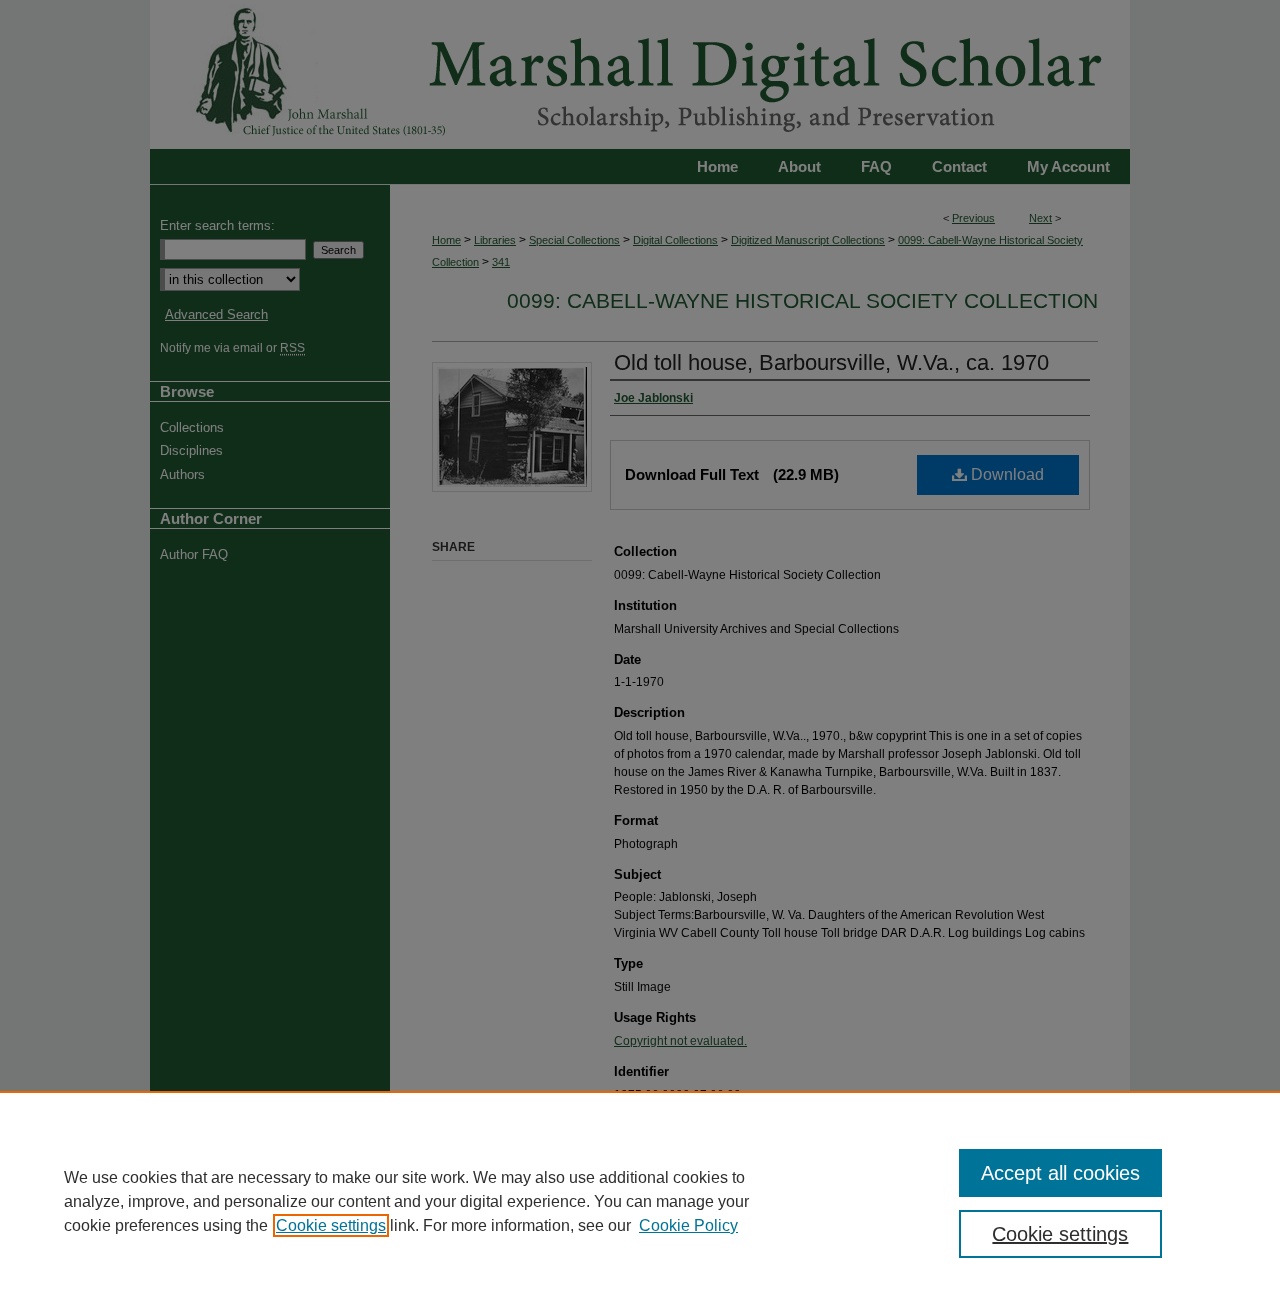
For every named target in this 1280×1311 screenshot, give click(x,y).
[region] (640, 1201)
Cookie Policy (688, 1225)
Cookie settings (331, 1225)
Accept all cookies (1060, 1173)
